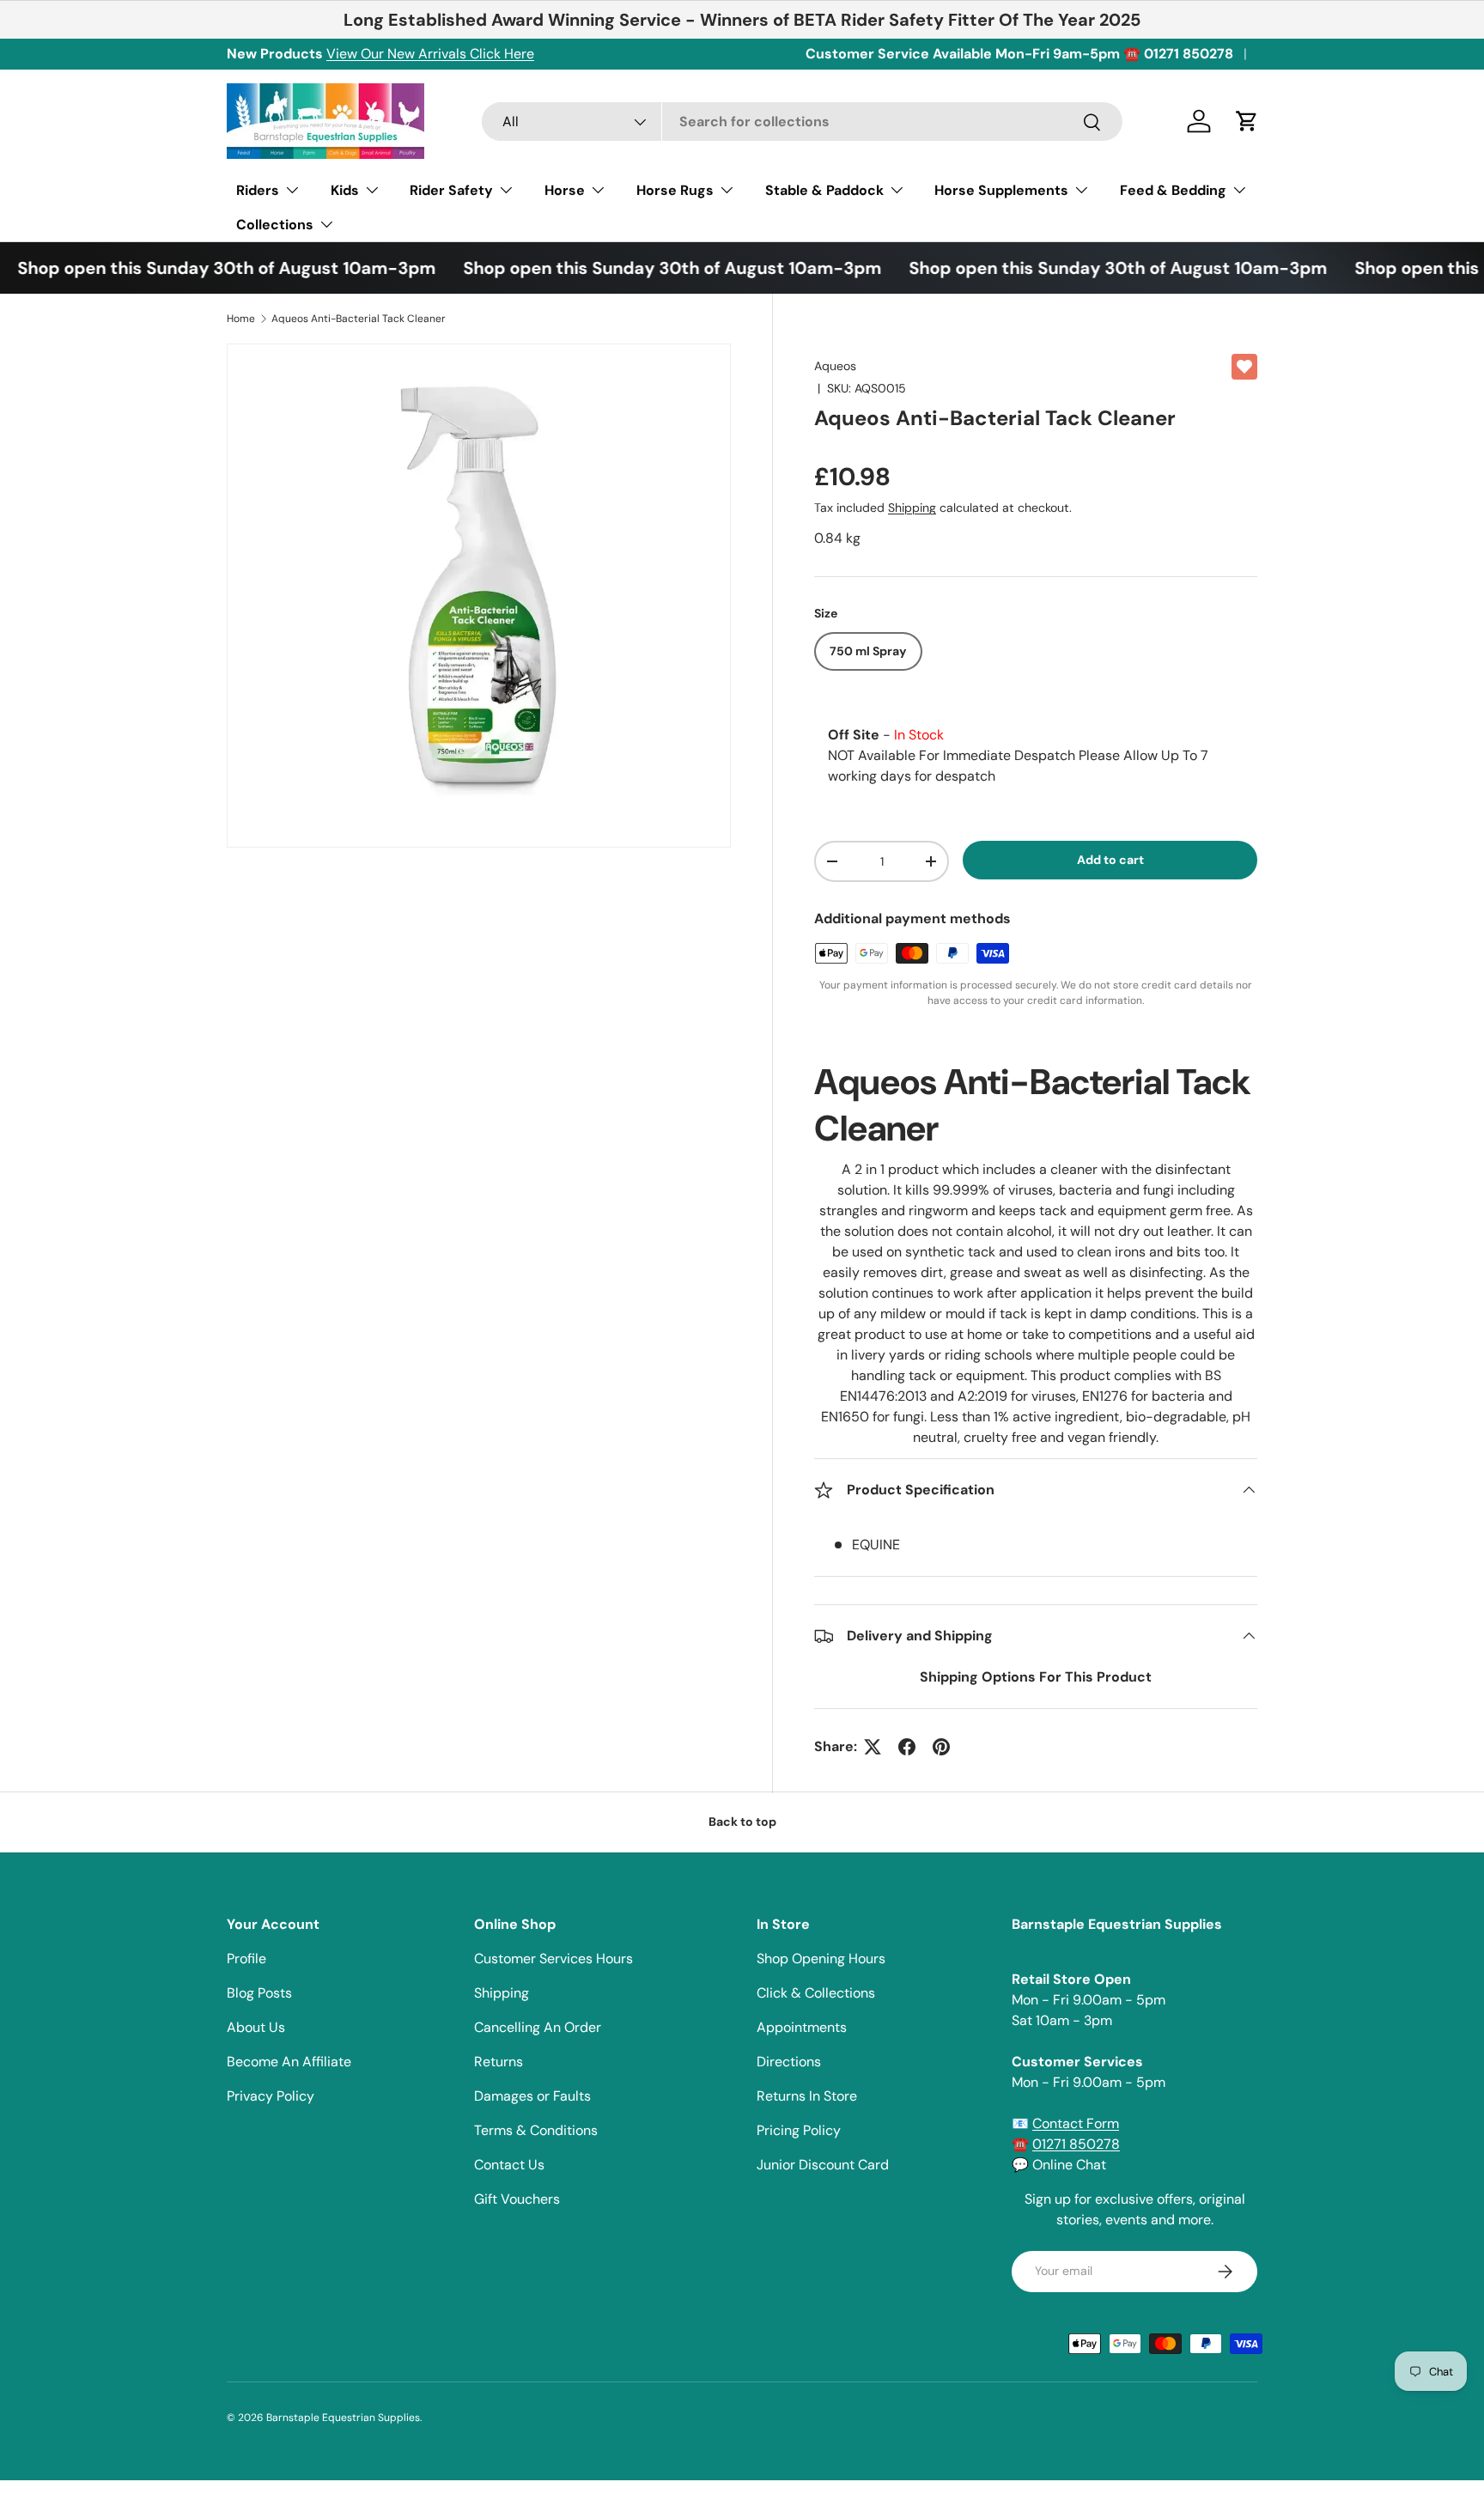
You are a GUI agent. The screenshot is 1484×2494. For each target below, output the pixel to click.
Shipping (912, 508)
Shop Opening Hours (821, 1959)
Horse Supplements (1001, 190)
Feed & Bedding (1173, 190)
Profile (246, 1959)
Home (241, 319)
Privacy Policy (271, 2096)
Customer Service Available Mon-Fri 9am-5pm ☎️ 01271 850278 (1019, 54)
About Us (256, 2027)
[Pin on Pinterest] (941, 1747)
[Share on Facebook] (907, 1747)
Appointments (802, 2027)
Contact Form (1076, 2123)
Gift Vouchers (517, 2199)
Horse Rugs (675, 190)
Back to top (742, 1822)
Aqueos (835, 366)
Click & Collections (816, 1993)
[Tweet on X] (873, 1747)
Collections (275, 225)
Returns (499, 2062)
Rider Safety (451, 190)
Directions (789, 2062)
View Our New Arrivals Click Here (430, 54)
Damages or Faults (532, 2096)
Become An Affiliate (289, 2062)
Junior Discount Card (823, 2165)
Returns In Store (807, 2096)
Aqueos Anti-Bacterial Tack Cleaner (359, 319)
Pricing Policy (799, 2130)
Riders (258, 190)
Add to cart (1110, 860)
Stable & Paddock (824, 190)
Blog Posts (259, 1993)
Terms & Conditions (536, 2130)
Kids (345, 190)
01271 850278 (1076, 2144)
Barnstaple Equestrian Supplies (343, 2418)
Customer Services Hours (553, 1959)
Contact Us (509, 2165)
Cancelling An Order (538, 2027)
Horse (565, 190)
